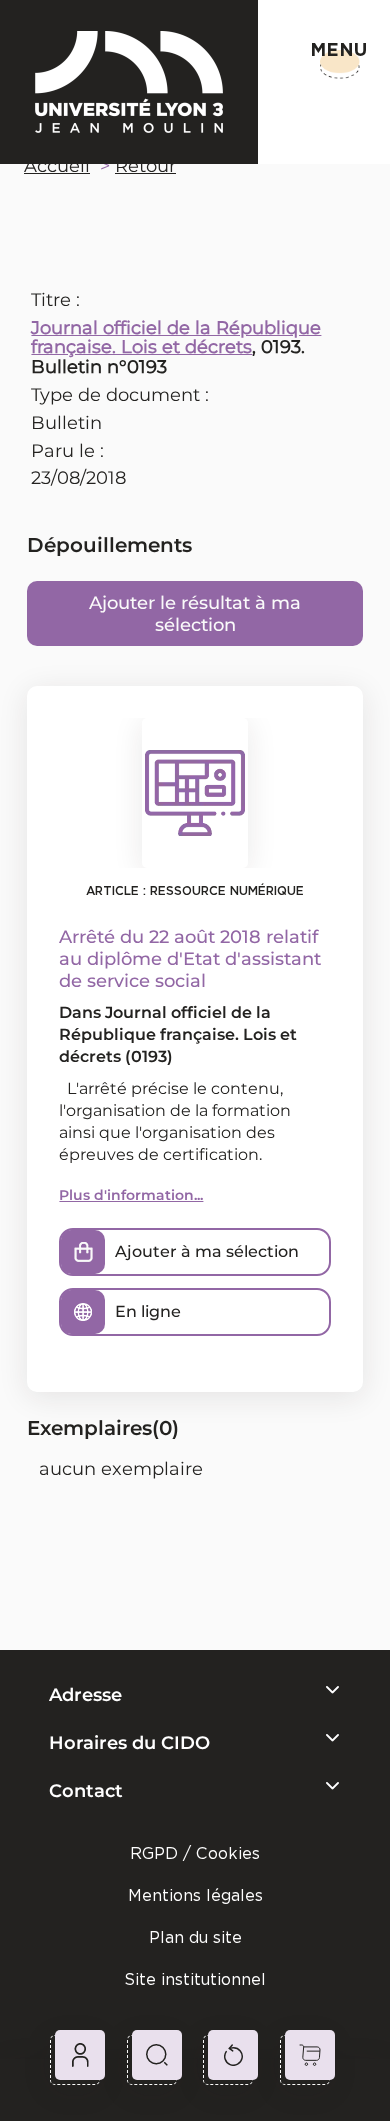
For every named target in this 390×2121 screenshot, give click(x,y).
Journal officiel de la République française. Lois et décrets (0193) (178, 1034)
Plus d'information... (131, 1195)
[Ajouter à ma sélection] (83, 1252)
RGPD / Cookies (195, 1853)
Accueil (57, 166)
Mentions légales (195, 1895)
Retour (145, 166)
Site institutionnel (195, 1979)
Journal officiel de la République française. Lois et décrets (176, 338)
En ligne (148, 1311)
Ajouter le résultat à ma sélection (195, 614)
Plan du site (195, 1937)
